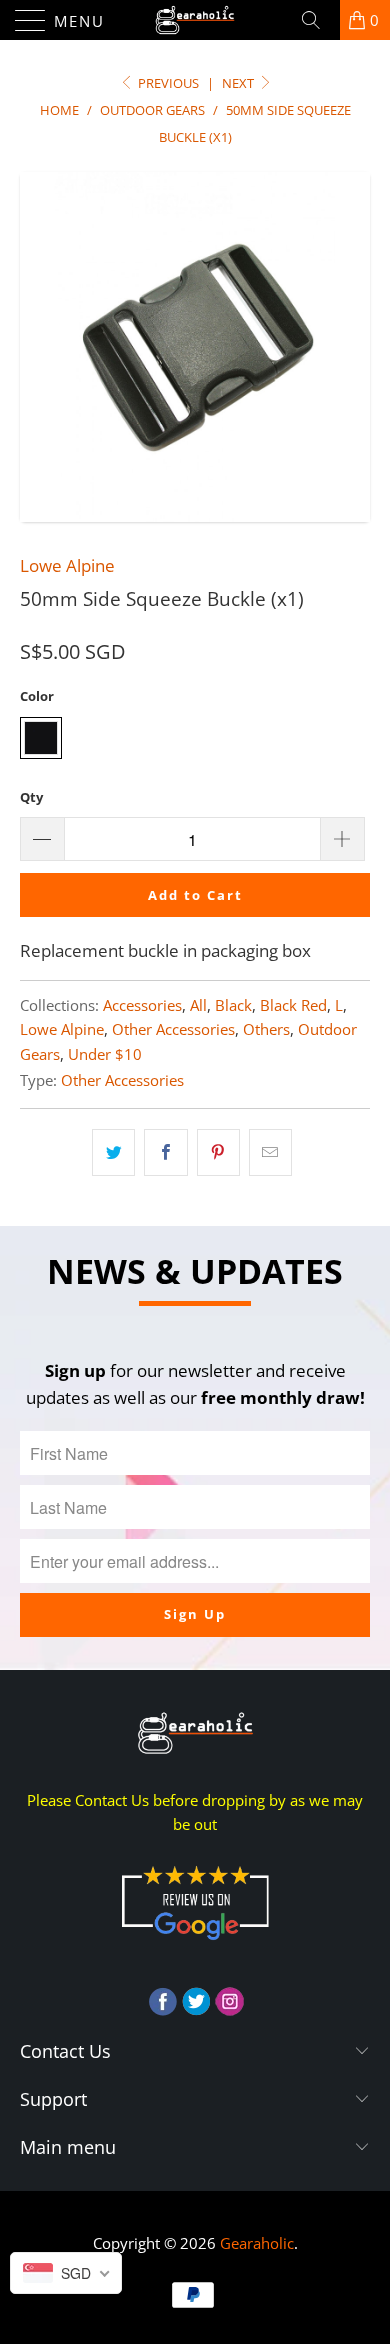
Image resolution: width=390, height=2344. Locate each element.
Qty (31, 797)
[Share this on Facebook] (165, 1152)
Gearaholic (257, 2243)
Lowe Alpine (67, 565)
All (198, 1005)
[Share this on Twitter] (113, 1152)
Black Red (293, 1005)
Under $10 (105, 1054)
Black (233, 1005)
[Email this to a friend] (270, 1152)
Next (239, 83)
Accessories (142, 1005)
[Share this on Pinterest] (218, 1152)
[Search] (318, 20)
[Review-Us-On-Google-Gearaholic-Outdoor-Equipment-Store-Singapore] (195, 1944)
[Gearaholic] (195, 20)
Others (266, 1029)
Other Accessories (173, 1029)
